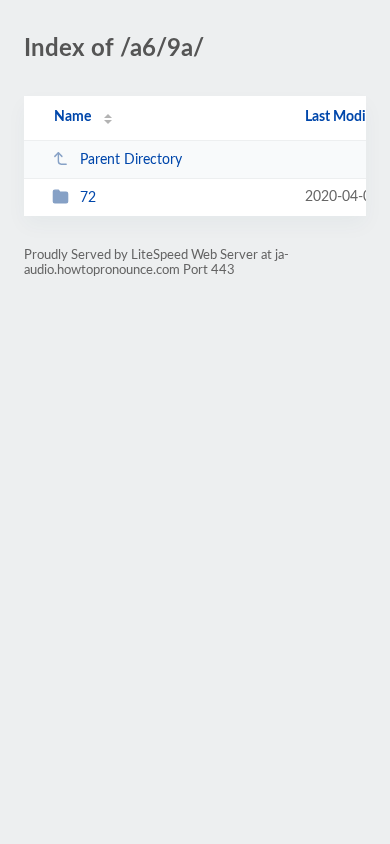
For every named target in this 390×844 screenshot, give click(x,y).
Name (72, 117)
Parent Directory (131, 160)
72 (88, 198)
